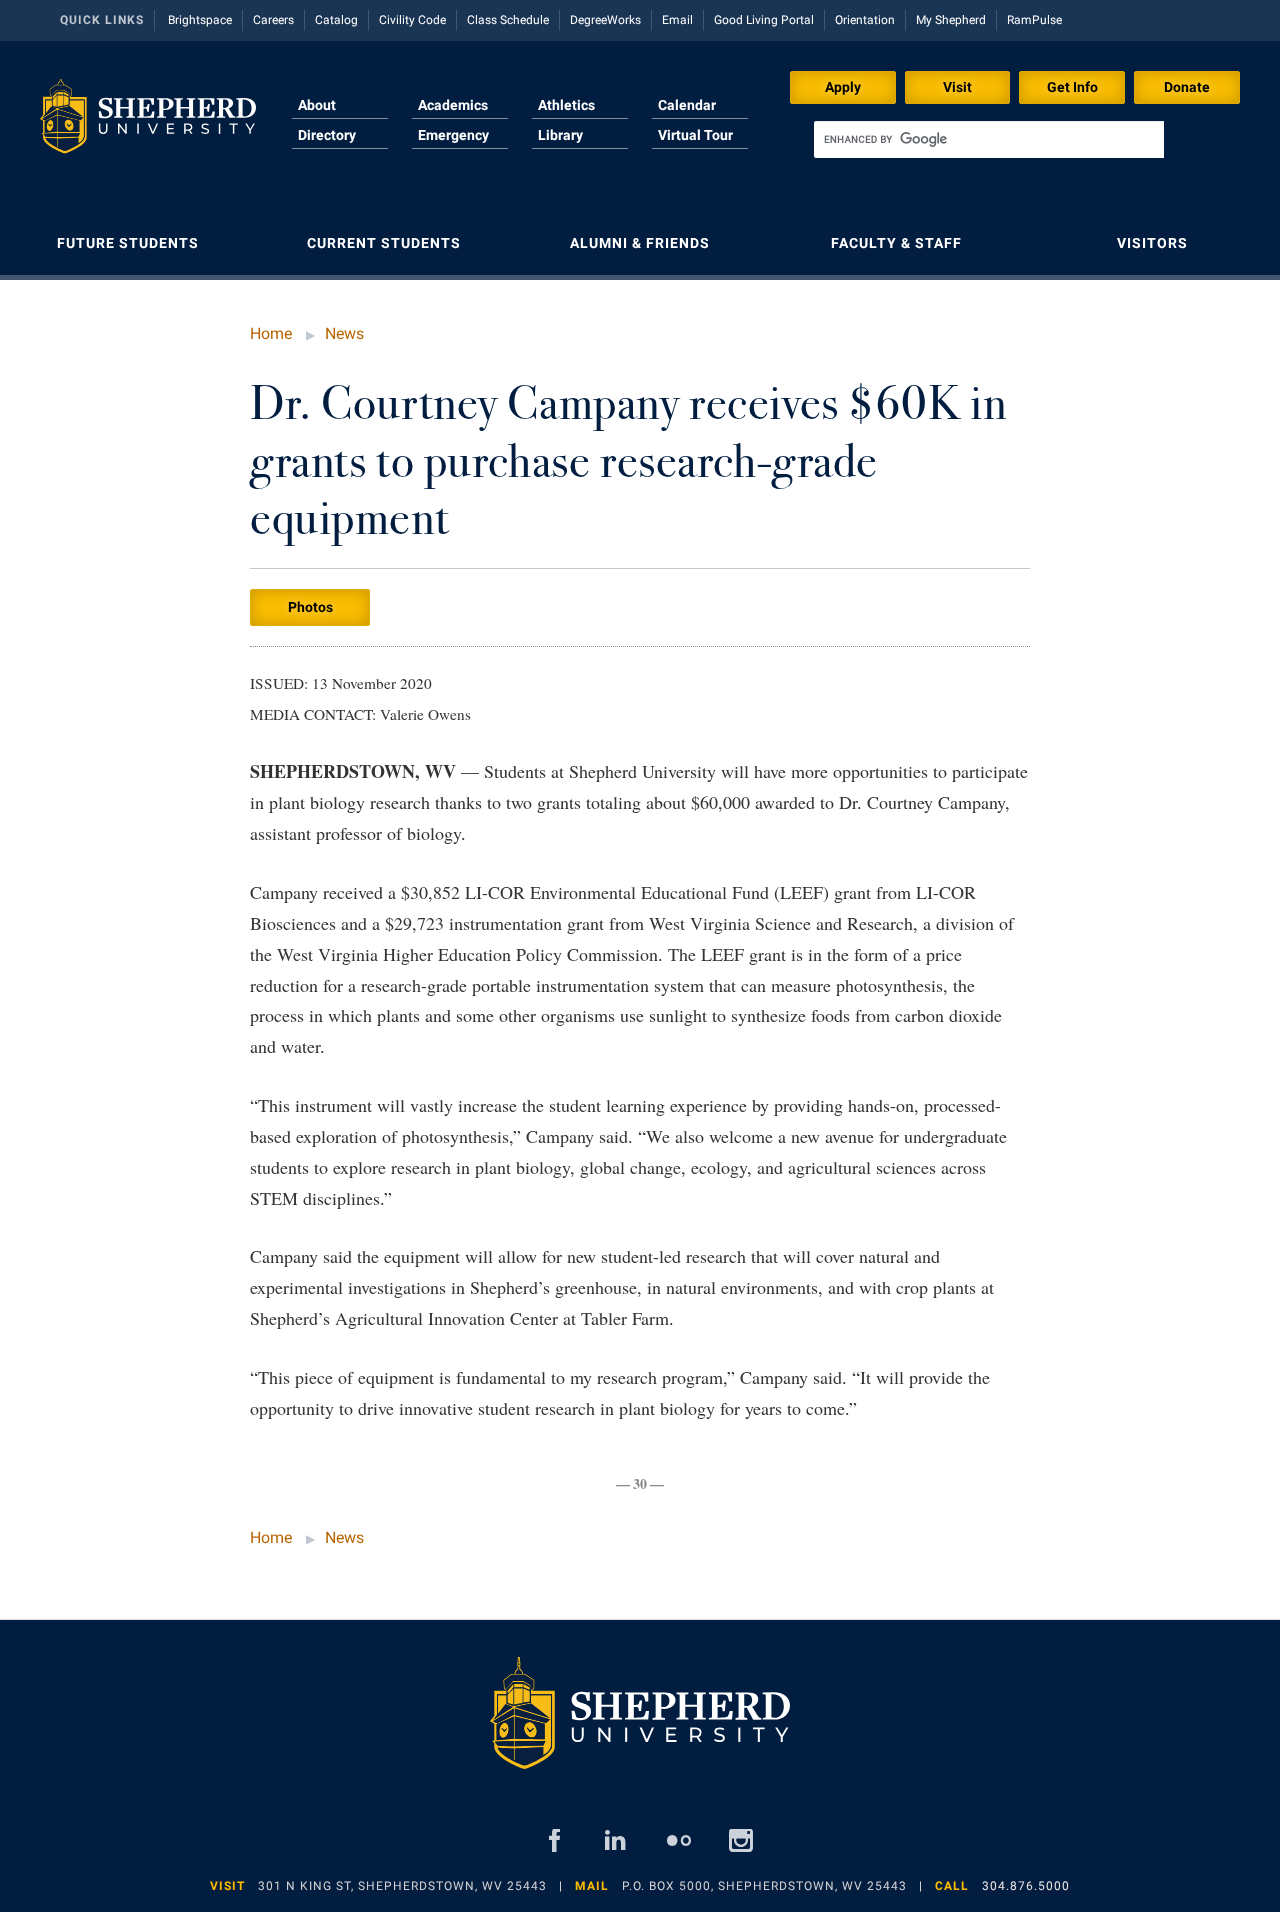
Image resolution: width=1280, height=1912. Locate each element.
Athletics (566, 105)
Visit (957, 87)
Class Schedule (508, 20)
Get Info (1072, 87)
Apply (843, 87)
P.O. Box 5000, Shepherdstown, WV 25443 (764, 1886)
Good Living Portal (764, 20)
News (344, 333)
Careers (273, 20)
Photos (310, 607)
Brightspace (200, 20)
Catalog (336, 20)
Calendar (687, 105)
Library (560, 135)
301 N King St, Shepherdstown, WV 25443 (402, 1886)
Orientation (865, 20)
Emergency (453, 135)
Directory (327, 135)
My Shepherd (951, 20)
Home (271, 333)
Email (677, 20)
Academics (453, 105)
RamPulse (1034, 20)
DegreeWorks (605, 20)
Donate (1187, 87)
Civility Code (412, 20)
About (317, 105)
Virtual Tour (695, 135)
